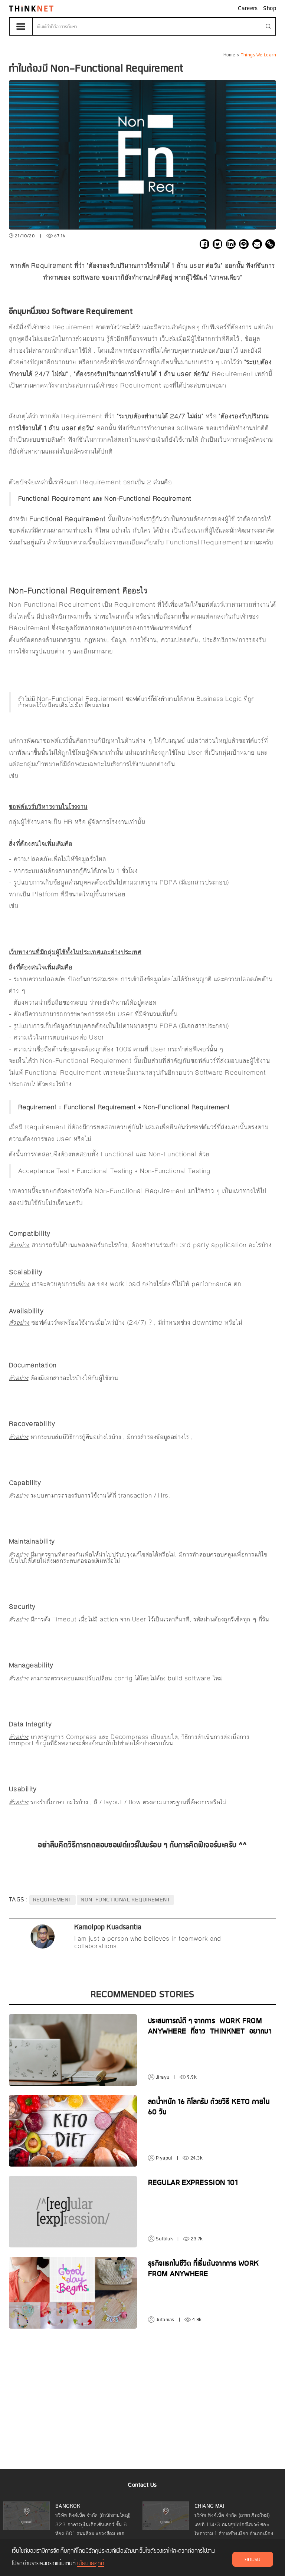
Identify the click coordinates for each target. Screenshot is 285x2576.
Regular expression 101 (193, 2183)
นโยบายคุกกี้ (91, 2564)
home (230, 55)
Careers (249, 9)
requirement (53, 1900)
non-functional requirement (125, 1900)
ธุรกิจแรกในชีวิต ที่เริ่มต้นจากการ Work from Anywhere (204, 2269)
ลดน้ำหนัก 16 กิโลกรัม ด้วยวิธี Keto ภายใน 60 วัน (209, 2107)
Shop (270, 9)
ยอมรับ (253, 2560)
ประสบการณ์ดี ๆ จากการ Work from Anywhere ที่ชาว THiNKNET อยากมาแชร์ (210, 2032)
